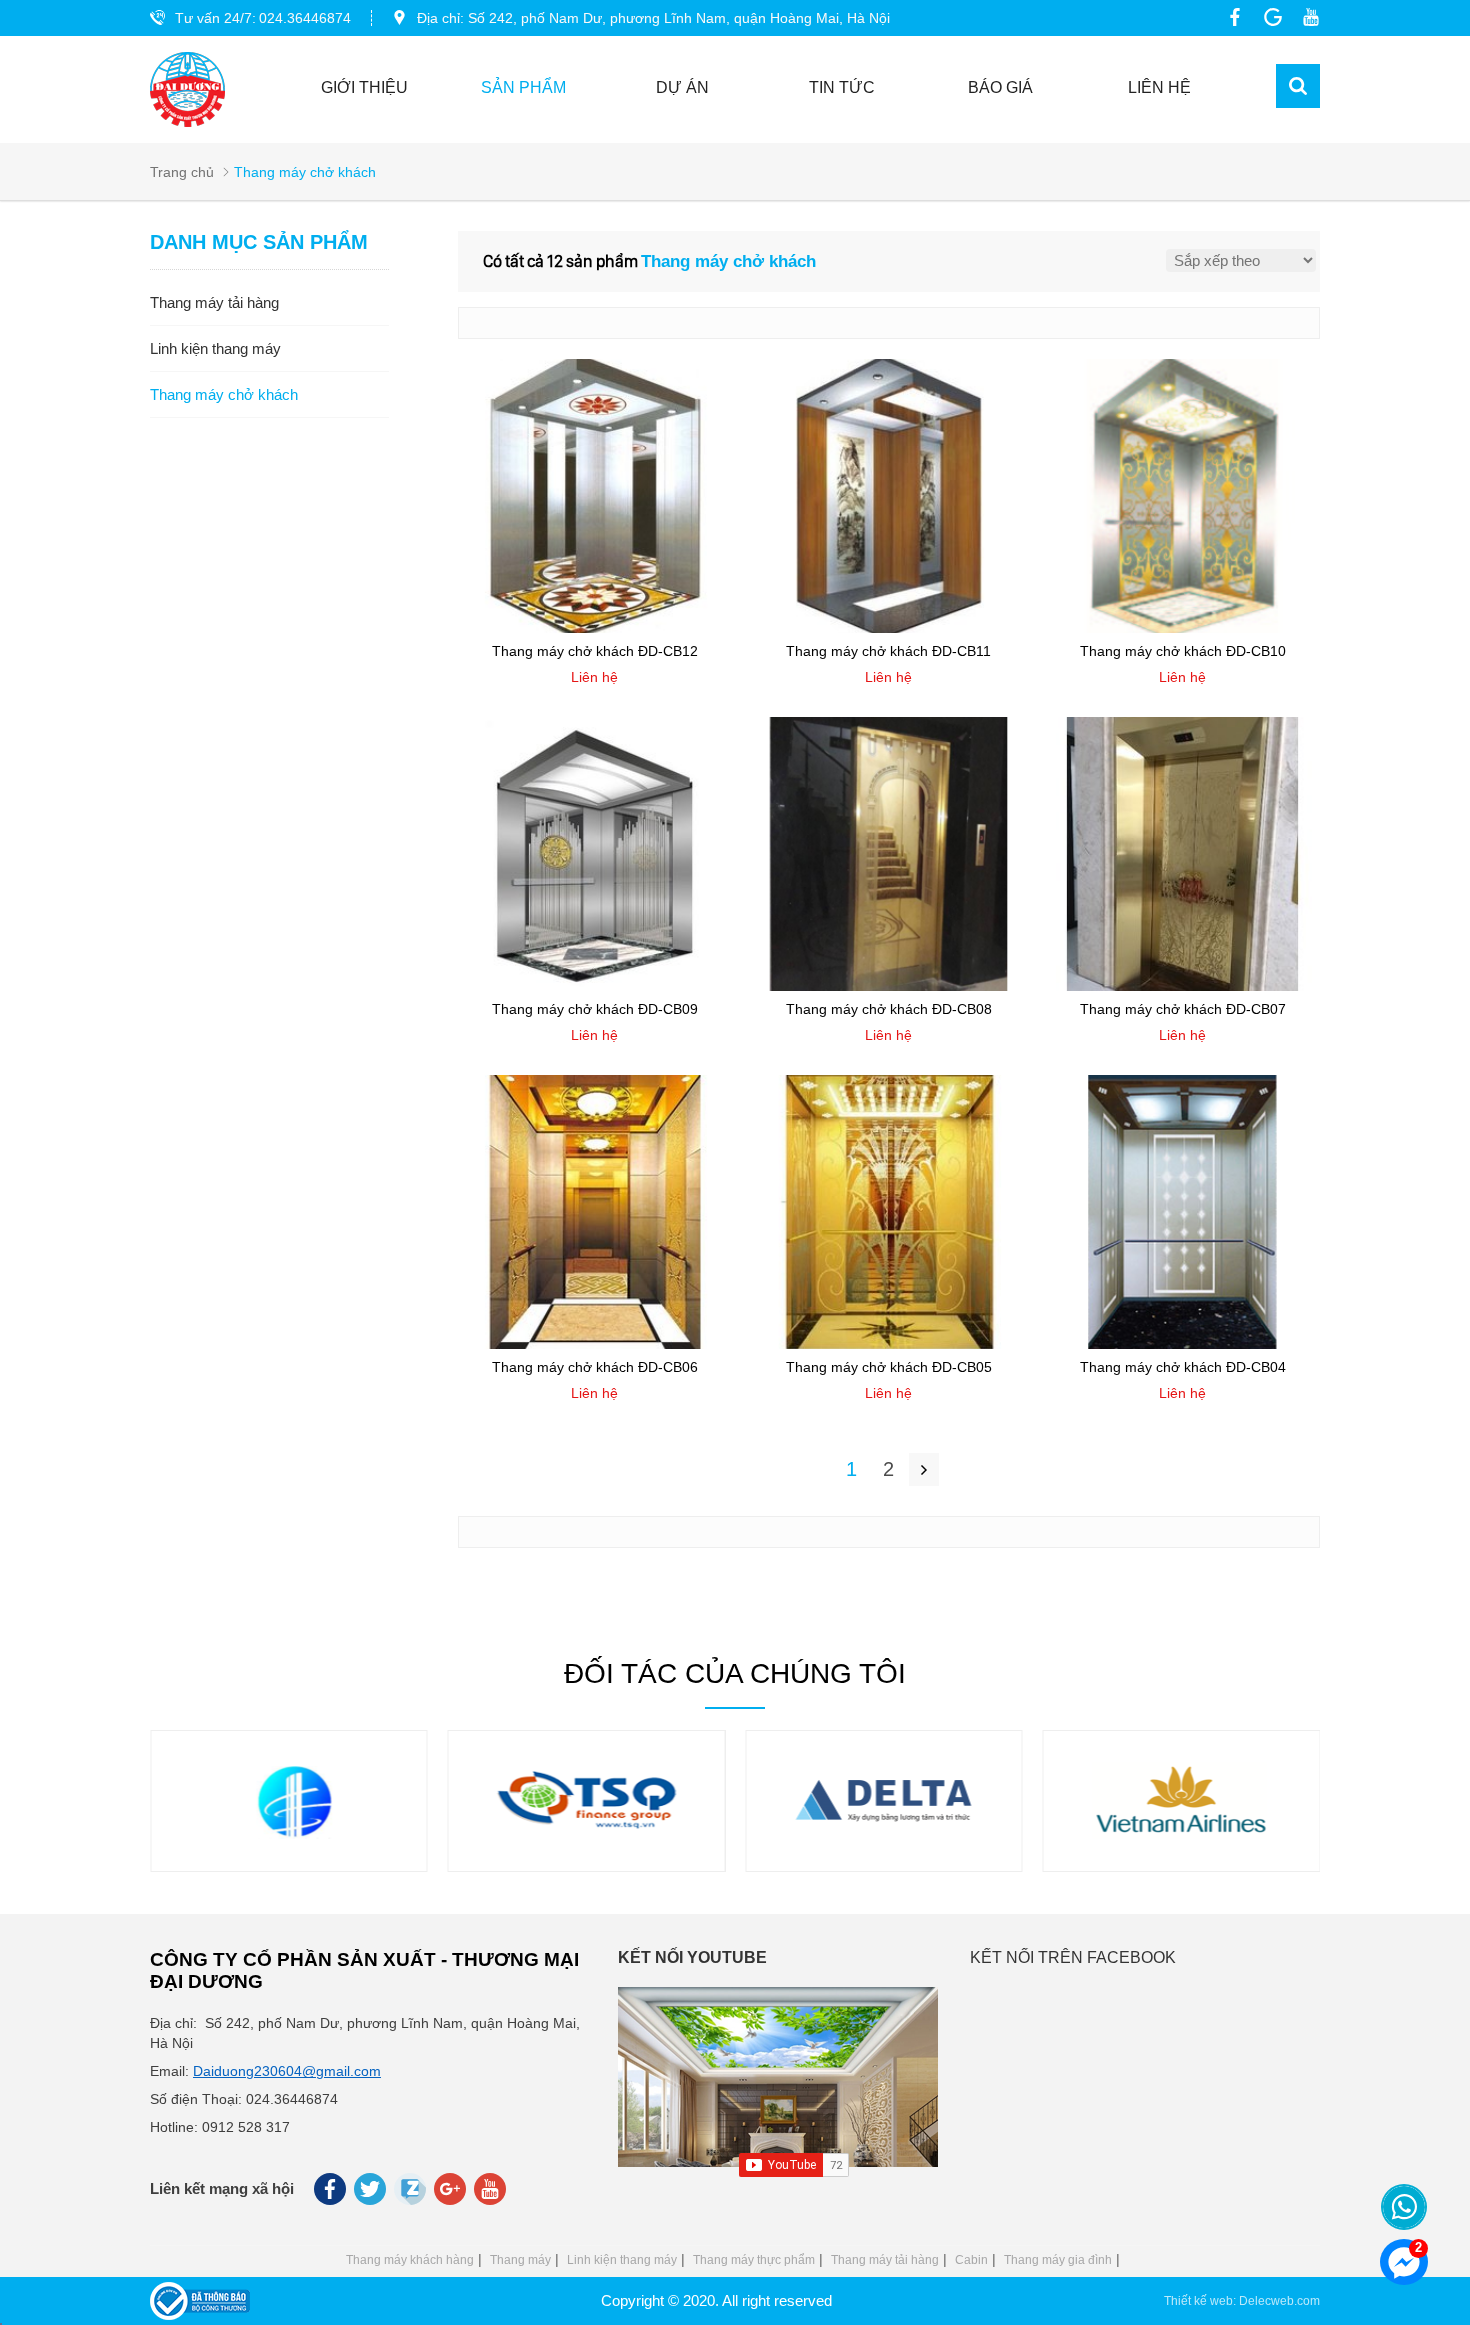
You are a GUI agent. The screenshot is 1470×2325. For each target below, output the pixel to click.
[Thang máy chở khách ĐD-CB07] (1183, 986)
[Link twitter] (371, 2194)
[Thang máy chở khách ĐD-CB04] (1183, 1344)
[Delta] (884, 1846)
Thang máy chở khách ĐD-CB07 (1183, 1009)
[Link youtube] (1306, 17)
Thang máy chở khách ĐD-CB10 (1183, 651)
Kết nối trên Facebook (1073, 1957)
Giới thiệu (364, 87)
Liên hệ (1159, 87)
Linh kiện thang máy (622, 2260)
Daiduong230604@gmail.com (287, 2071)
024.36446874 (305, 18)
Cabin (971, 2260)
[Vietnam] (1181, 1846)
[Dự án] (289, 1846)
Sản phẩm (523, 87)
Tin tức (842, 87)
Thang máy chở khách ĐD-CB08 (889, 1009)
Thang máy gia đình (1058, 2260)
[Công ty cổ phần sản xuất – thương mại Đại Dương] (187, 89)
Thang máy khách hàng (410, 2260)
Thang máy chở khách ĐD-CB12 (595, 651)
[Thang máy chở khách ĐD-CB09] (595, 986)
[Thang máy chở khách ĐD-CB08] (889, 986)
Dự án (682, 87)
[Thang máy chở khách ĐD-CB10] (1183, 628)
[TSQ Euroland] (586, 1846)
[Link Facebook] (1230, 17)
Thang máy (520, 2260)
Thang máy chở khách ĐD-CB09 (595, 1009)
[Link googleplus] (1268, 17)
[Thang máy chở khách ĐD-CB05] (889, 1344)
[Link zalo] (411, 2200)
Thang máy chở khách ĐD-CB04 (1183, 1367)
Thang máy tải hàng (885, 2260)
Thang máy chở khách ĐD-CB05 (889, 1367)
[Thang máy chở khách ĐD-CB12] (595, 628)
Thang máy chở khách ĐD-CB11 (888, 651)
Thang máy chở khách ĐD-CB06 (595, 1367)
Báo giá (1000, 87)
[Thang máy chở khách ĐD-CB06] (595, 1344)
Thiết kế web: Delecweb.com (1242, 2301)
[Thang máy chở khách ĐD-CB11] (889, 628)
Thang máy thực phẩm (754, 2260)
